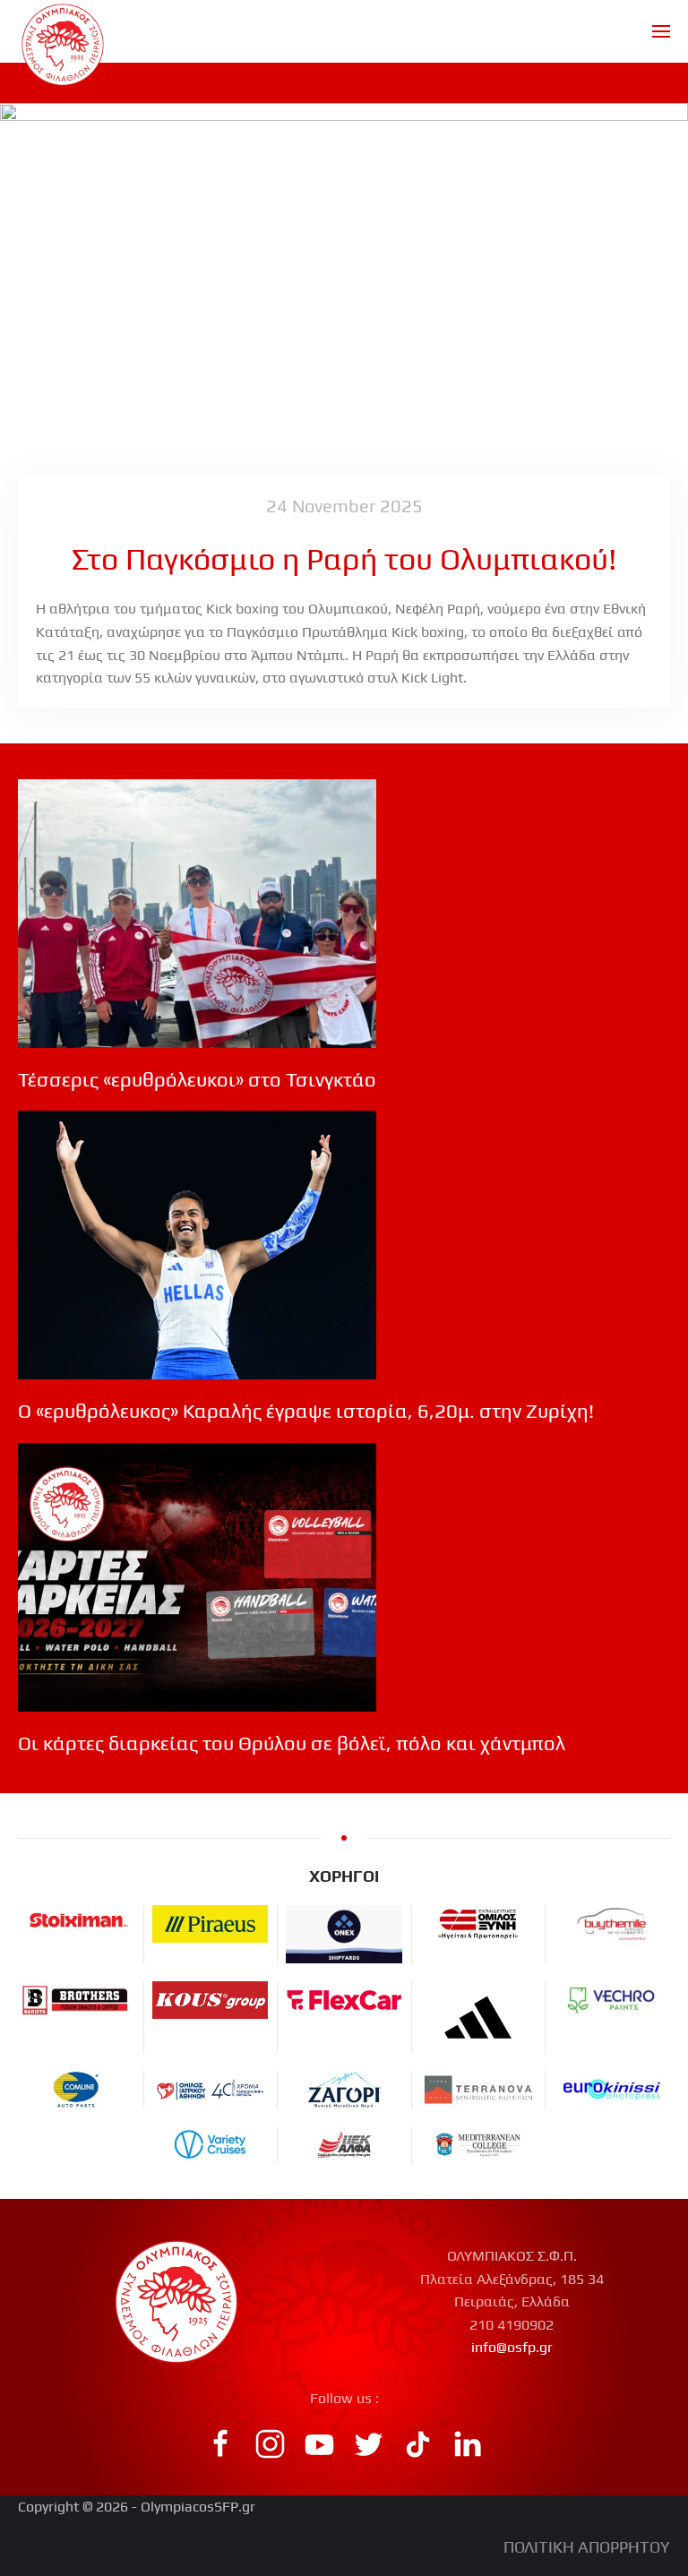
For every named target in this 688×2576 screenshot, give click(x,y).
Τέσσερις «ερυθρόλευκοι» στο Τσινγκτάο (197, 1079)
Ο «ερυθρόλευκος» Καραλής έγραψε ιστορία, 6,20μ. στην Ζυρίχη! (306, 1411)
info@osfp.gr (512, 2347)
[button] (661, 31)
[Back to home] (63, 31)
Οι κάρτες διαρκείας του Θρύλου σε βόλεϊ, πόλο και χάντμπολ (292, 1743)
